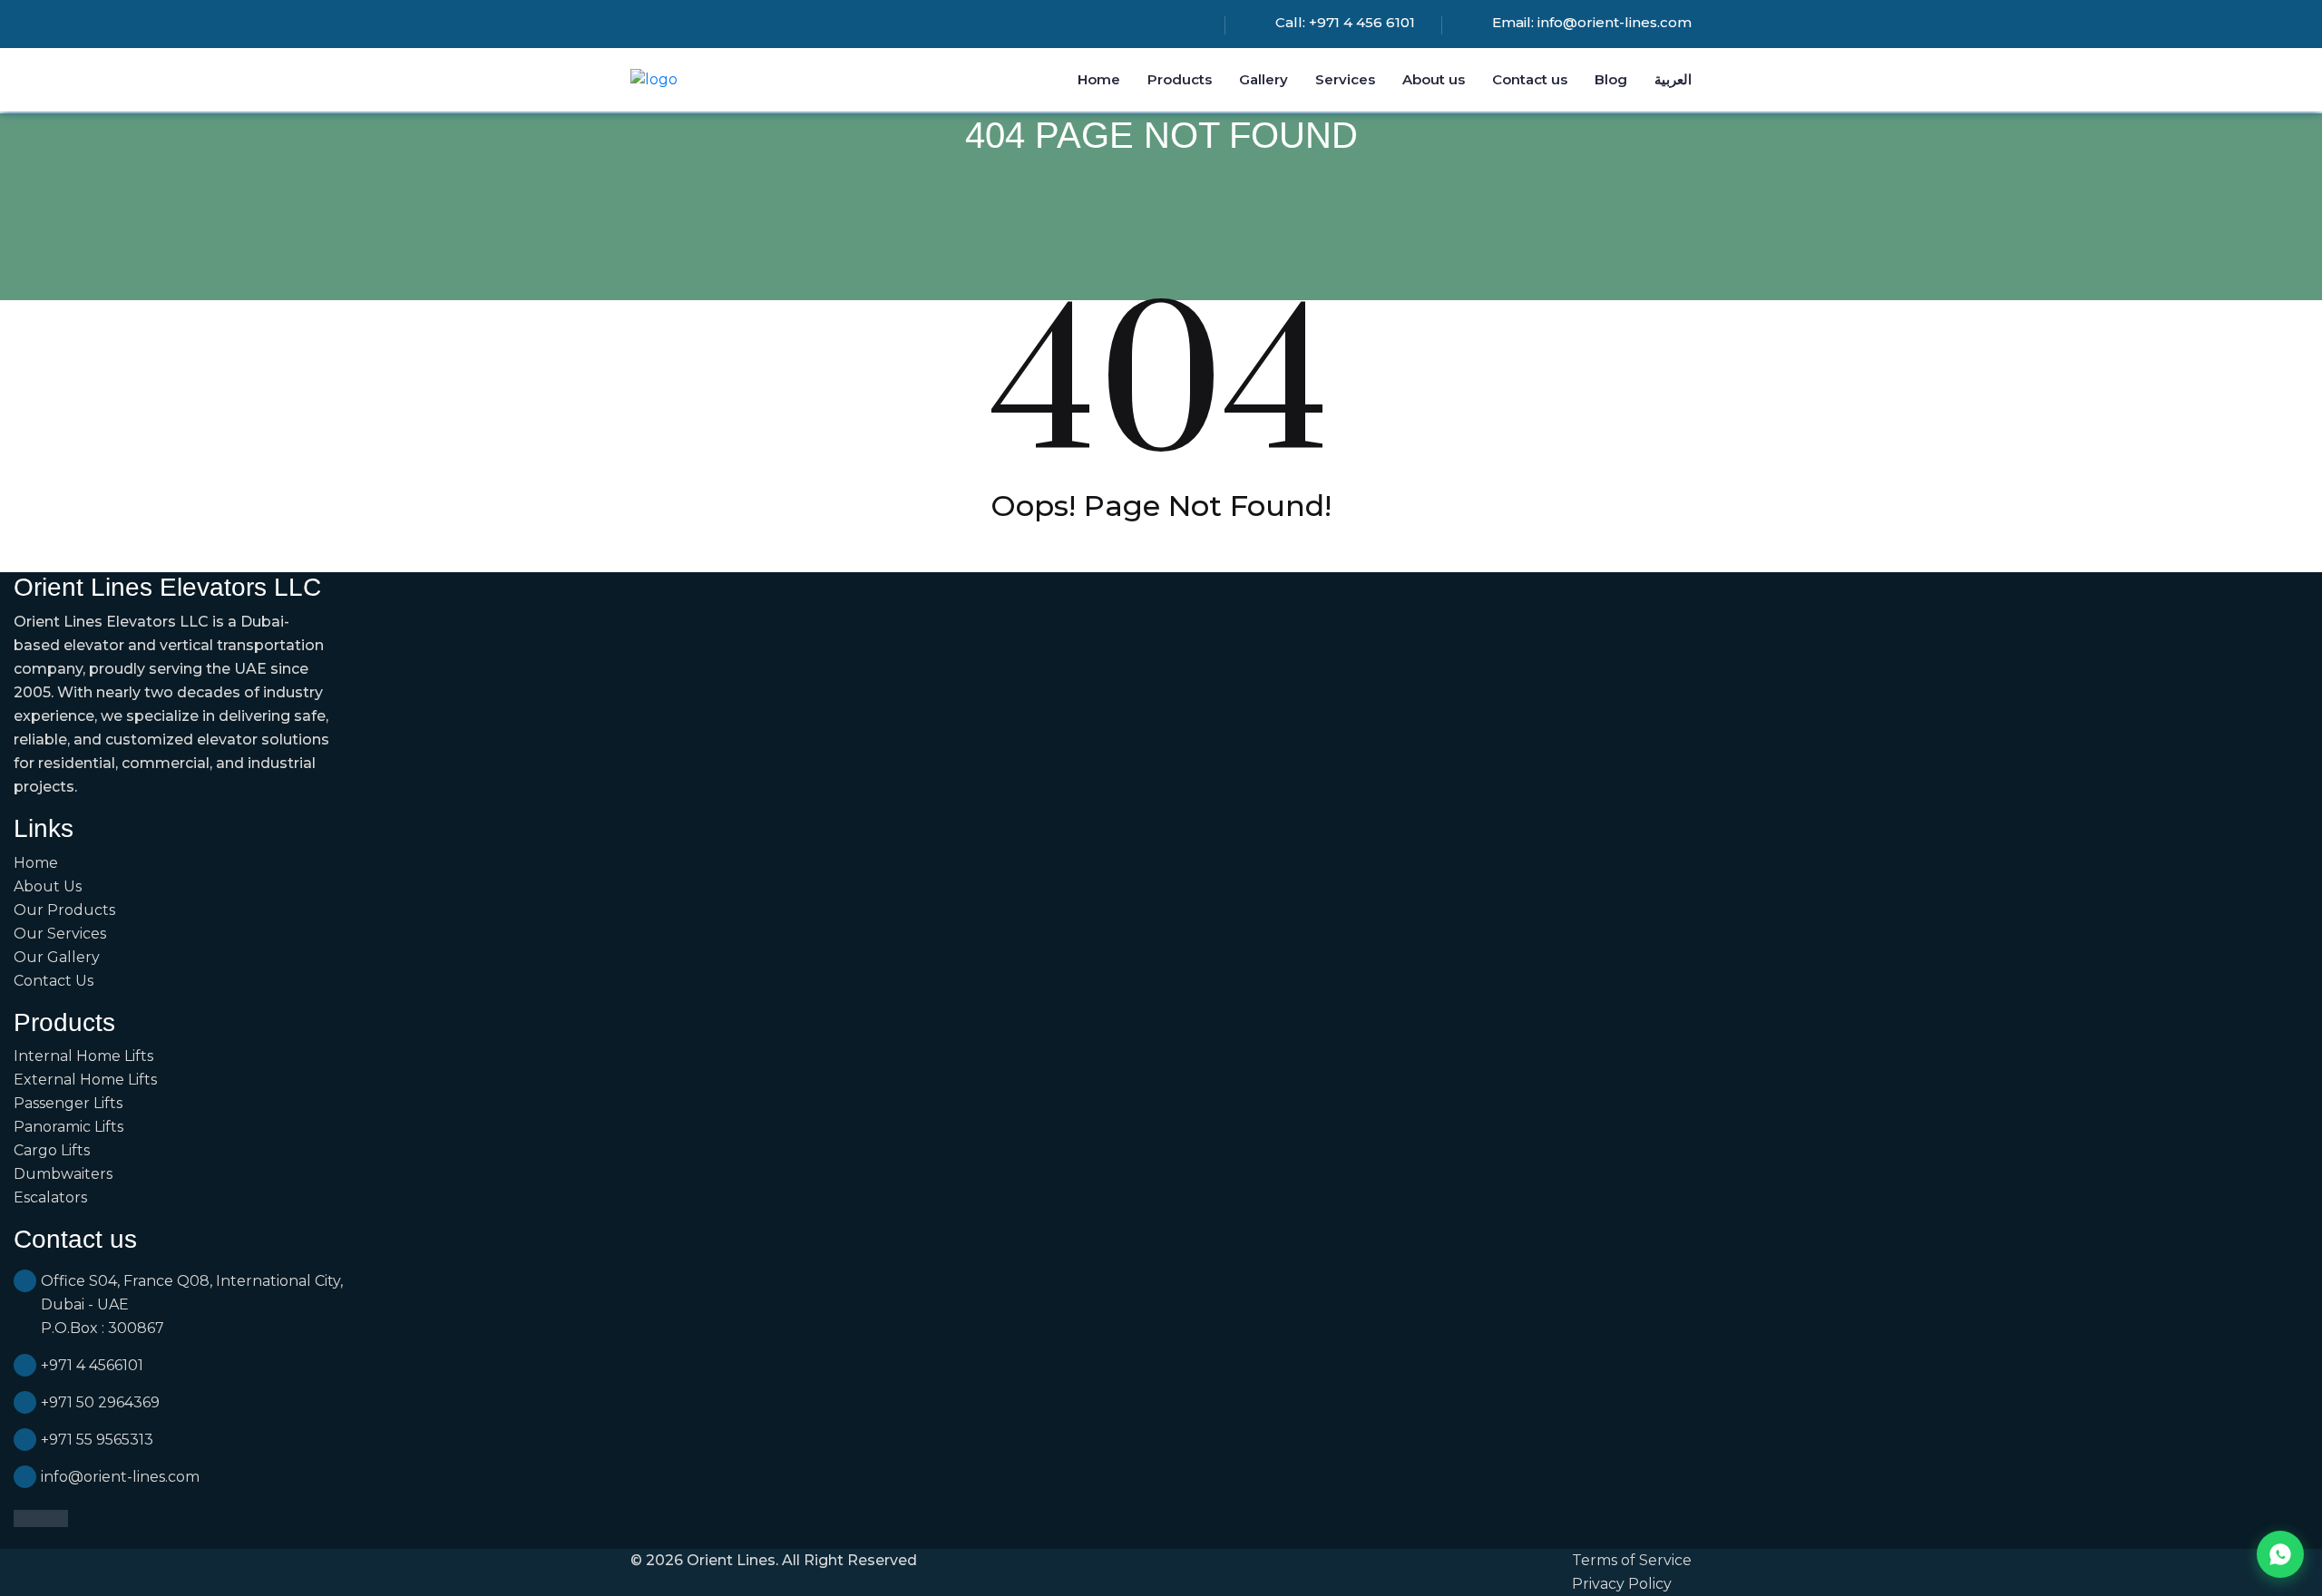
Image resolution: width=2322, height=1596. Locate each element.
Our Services (60, 934)
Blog (1611, 79)
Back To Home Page (1161, 551)
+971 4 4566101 (92, 1365)
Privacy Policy (1622, 1584)
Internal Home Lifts (83, 1056)
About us (1434, 79)
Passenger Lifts (68, 1103)
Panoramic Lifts (68, 1127)
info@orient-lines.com (1615, 22)
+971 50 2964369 (100, 1402)
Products (1180, 79)
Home (1099, 79)
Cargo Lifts (52, 1150)
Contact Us (54, 981)
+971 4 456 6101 (1362, 22)
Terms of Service (1632, 1560)
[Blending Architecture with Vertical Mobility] (654, 79)
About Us (48, 886)
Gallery (1263, 79)
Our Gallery (57, 957)
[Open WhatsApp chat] (2280, 1554)
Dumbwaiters (63, 1174)
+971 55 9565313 (97, 1440)
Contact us (1530, 79)
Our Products (64, 910)
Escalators (50, 1197)
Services (1345, 79)
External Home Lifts (85, 1080)
